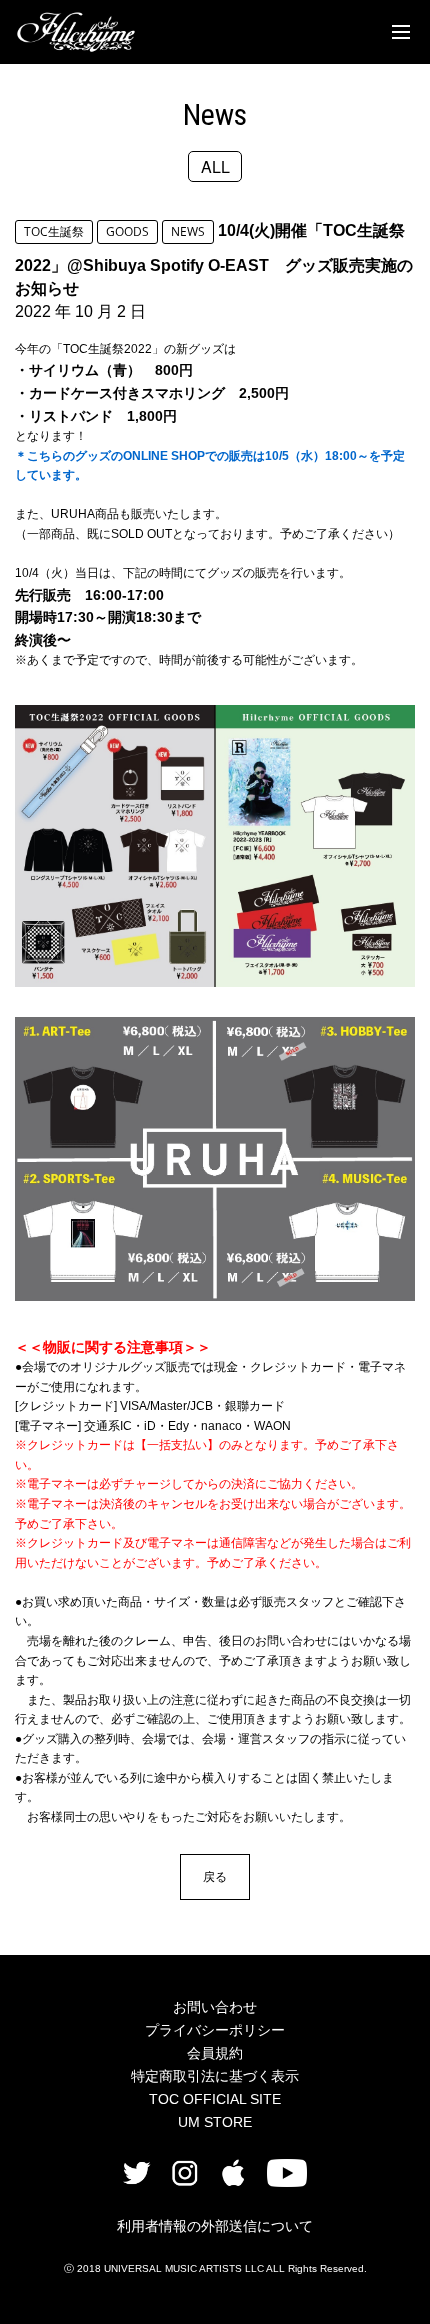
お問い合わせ (215, 2007)
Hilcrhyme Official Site (76, 32)
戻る (215, 1876)
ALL (215, 166)
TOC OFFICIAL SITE (215, 2099)
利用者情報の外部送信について (215, 2226)
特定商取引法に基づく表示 (215, 2076)
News (215, 114)
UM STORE (215, 2122)
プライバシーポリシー (215, 2030)
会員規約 (215, 2053)
